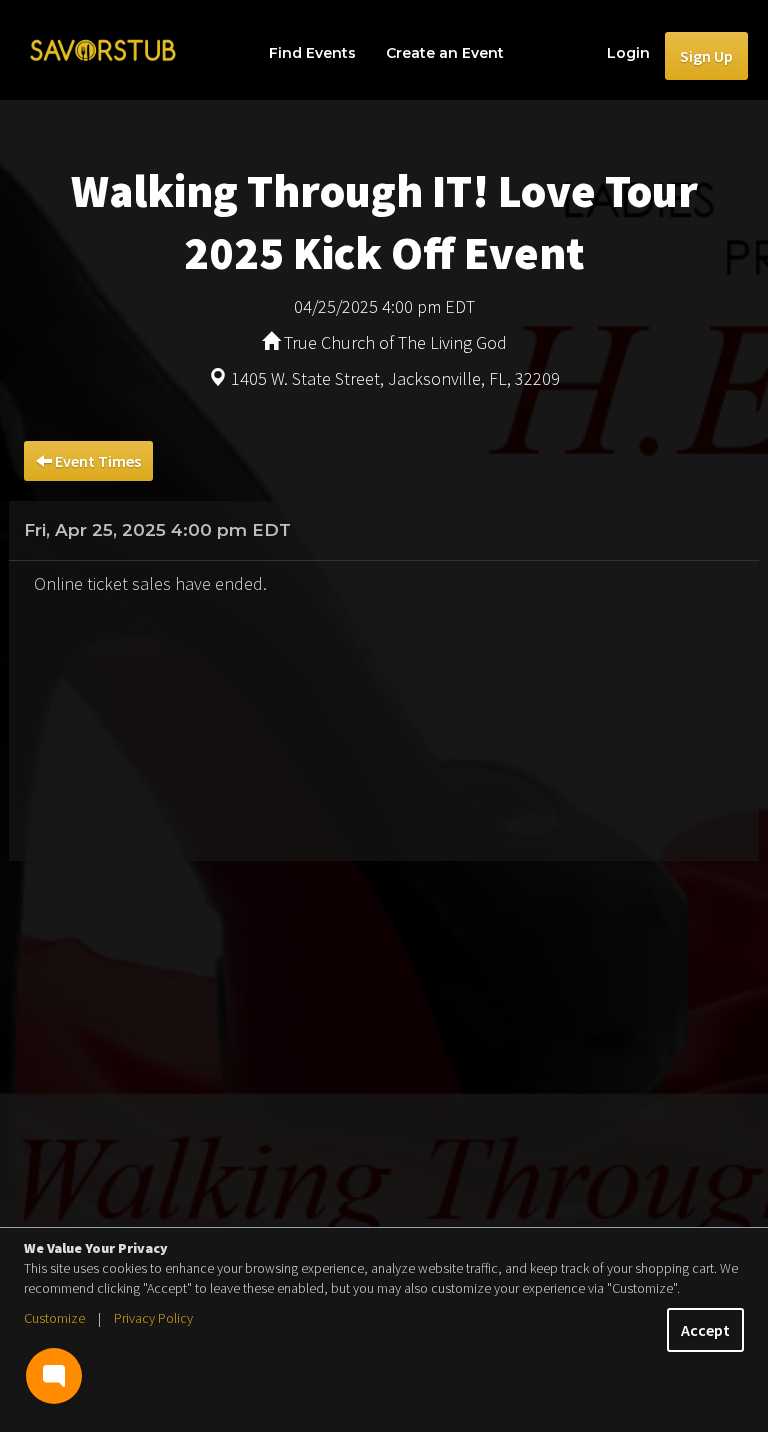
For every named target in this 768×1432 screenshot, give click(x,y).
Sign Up (706, 56)
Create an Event (445, 53)
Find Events (312, 53)
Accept (705, 1330)
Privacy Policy (153, 1318)
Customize (54, 1318)
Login (628, 53)
